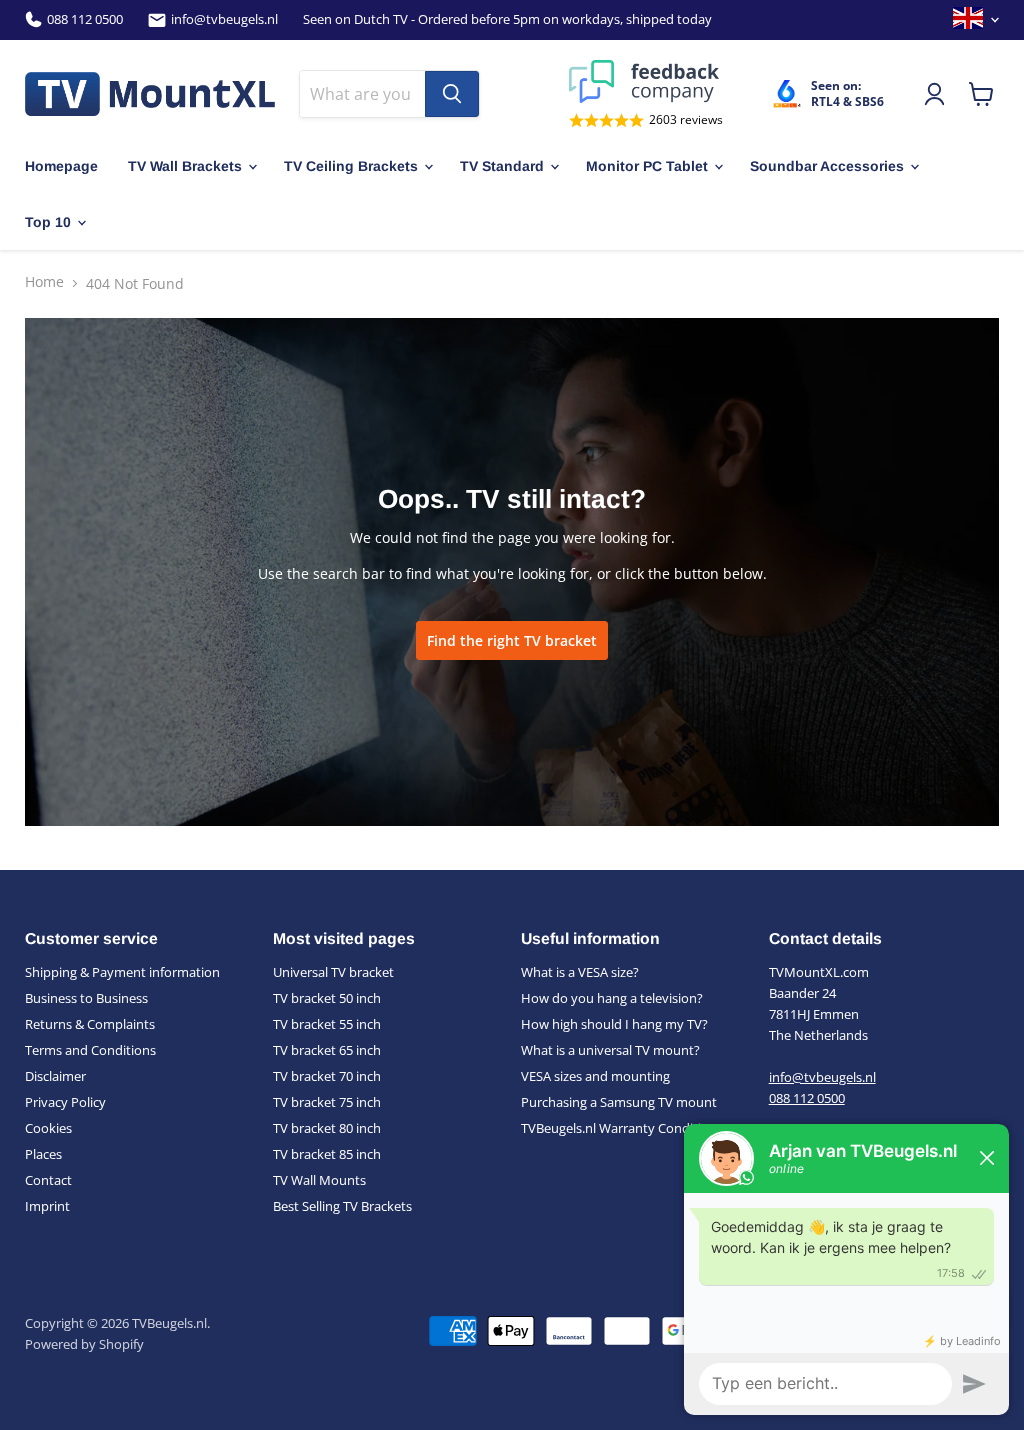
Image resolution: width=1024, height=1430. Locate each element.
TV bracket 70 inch (327, 1076)
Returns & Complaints (90, 1024)
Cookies (48, 1128)
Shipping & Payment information (122, 972)
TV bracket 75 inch (327, 1102)
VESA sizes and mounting (595, 1076)
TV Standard (502, 166)
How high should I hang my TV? (614, 1024)
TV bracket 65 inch (327, 1050)
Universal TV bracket (333, 972)
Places (43, 1154)
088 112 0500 (85, 19)
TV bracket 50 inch (327, 998)
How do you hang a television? (612, 998)
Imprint (47, 1206)
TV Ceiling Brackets (351, 166)
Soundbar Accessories (827, 166)
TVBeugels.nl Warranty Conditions (622, 1128)
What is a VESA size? (580, 972)
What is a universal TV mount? (610, 1050)
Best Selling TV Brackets (342, 1206)
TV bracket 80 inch (327, 1128)
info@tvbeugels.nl (224, 19)
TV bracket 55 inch (327, 1024)
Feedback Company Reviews (646, 81)
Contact (48, 1180)
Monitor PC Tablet (647, 166)
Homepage (61, 166)
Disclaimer (55, 1076)
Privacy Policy (65, 1102)
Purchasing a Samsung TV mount (619, 1102)
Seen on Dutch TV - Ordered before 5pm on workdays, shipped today (507, 19)
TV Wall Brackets (185, 166)
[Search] (452, 94)
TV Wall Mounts (319, 1180)
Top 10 (48, 222)
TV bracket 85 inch (327, 1154)
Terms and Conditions (90, 1050)
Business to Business (86, 998)
